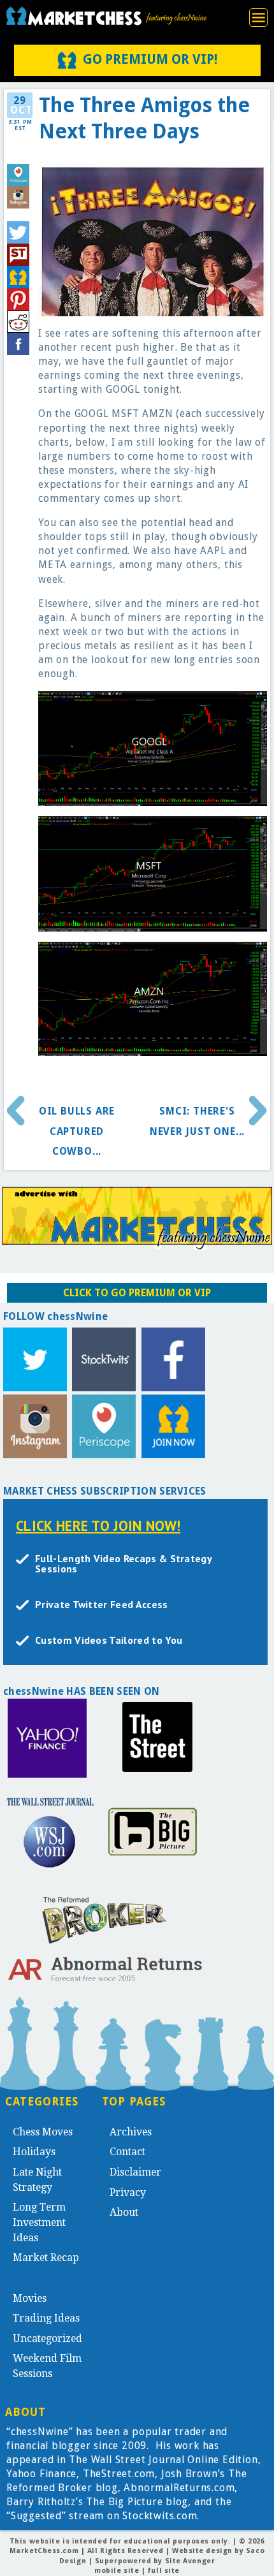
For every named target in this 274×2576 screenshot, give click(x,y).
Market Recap (46, 2258)
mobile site (117, 2571)
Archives (131, 2132)
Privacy (128, 2192)
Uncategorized (47, 2338)
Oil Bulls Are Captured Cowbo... (77, 1131)
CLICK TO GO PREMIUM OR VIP (137, 1293)
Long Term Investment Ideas (39, 2222)
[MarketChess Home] (106, 16)
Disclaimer (135, 2172)
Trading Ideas (46, 2318)
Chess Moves (43, 2132)
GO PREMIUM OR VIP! (150, 59)
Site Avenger (190, 2561)
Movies (30, 2298)
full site (164, 2571)
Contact (127, 2152)
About (124, 2212)
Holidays (34, 2152)
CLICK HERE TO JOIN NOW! (98, 1526)
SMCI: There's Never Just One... (197, 1121)
